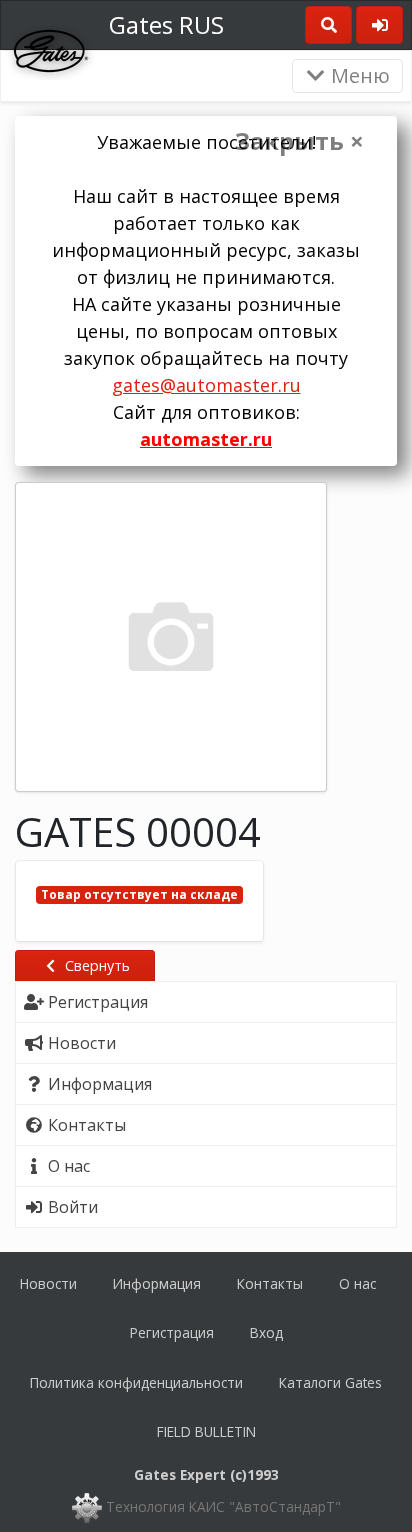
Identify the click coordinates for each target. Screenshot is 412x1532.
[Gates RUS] (51, 49)
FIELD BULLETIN (206, 1431)
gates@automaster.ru (206, 385)
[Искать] (328, 25)
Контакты (270, 1283)
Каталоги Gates (330, 1382)
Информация (157, 1283)
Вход (266, 1332)
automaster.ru (206, 439)
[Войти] (379, 25)
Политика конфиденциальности (136, 1382)
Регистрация (172, 1332)
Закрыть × (299, 141)
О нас (357, 1283)
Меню (358, 75)
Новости (48, 1283)
